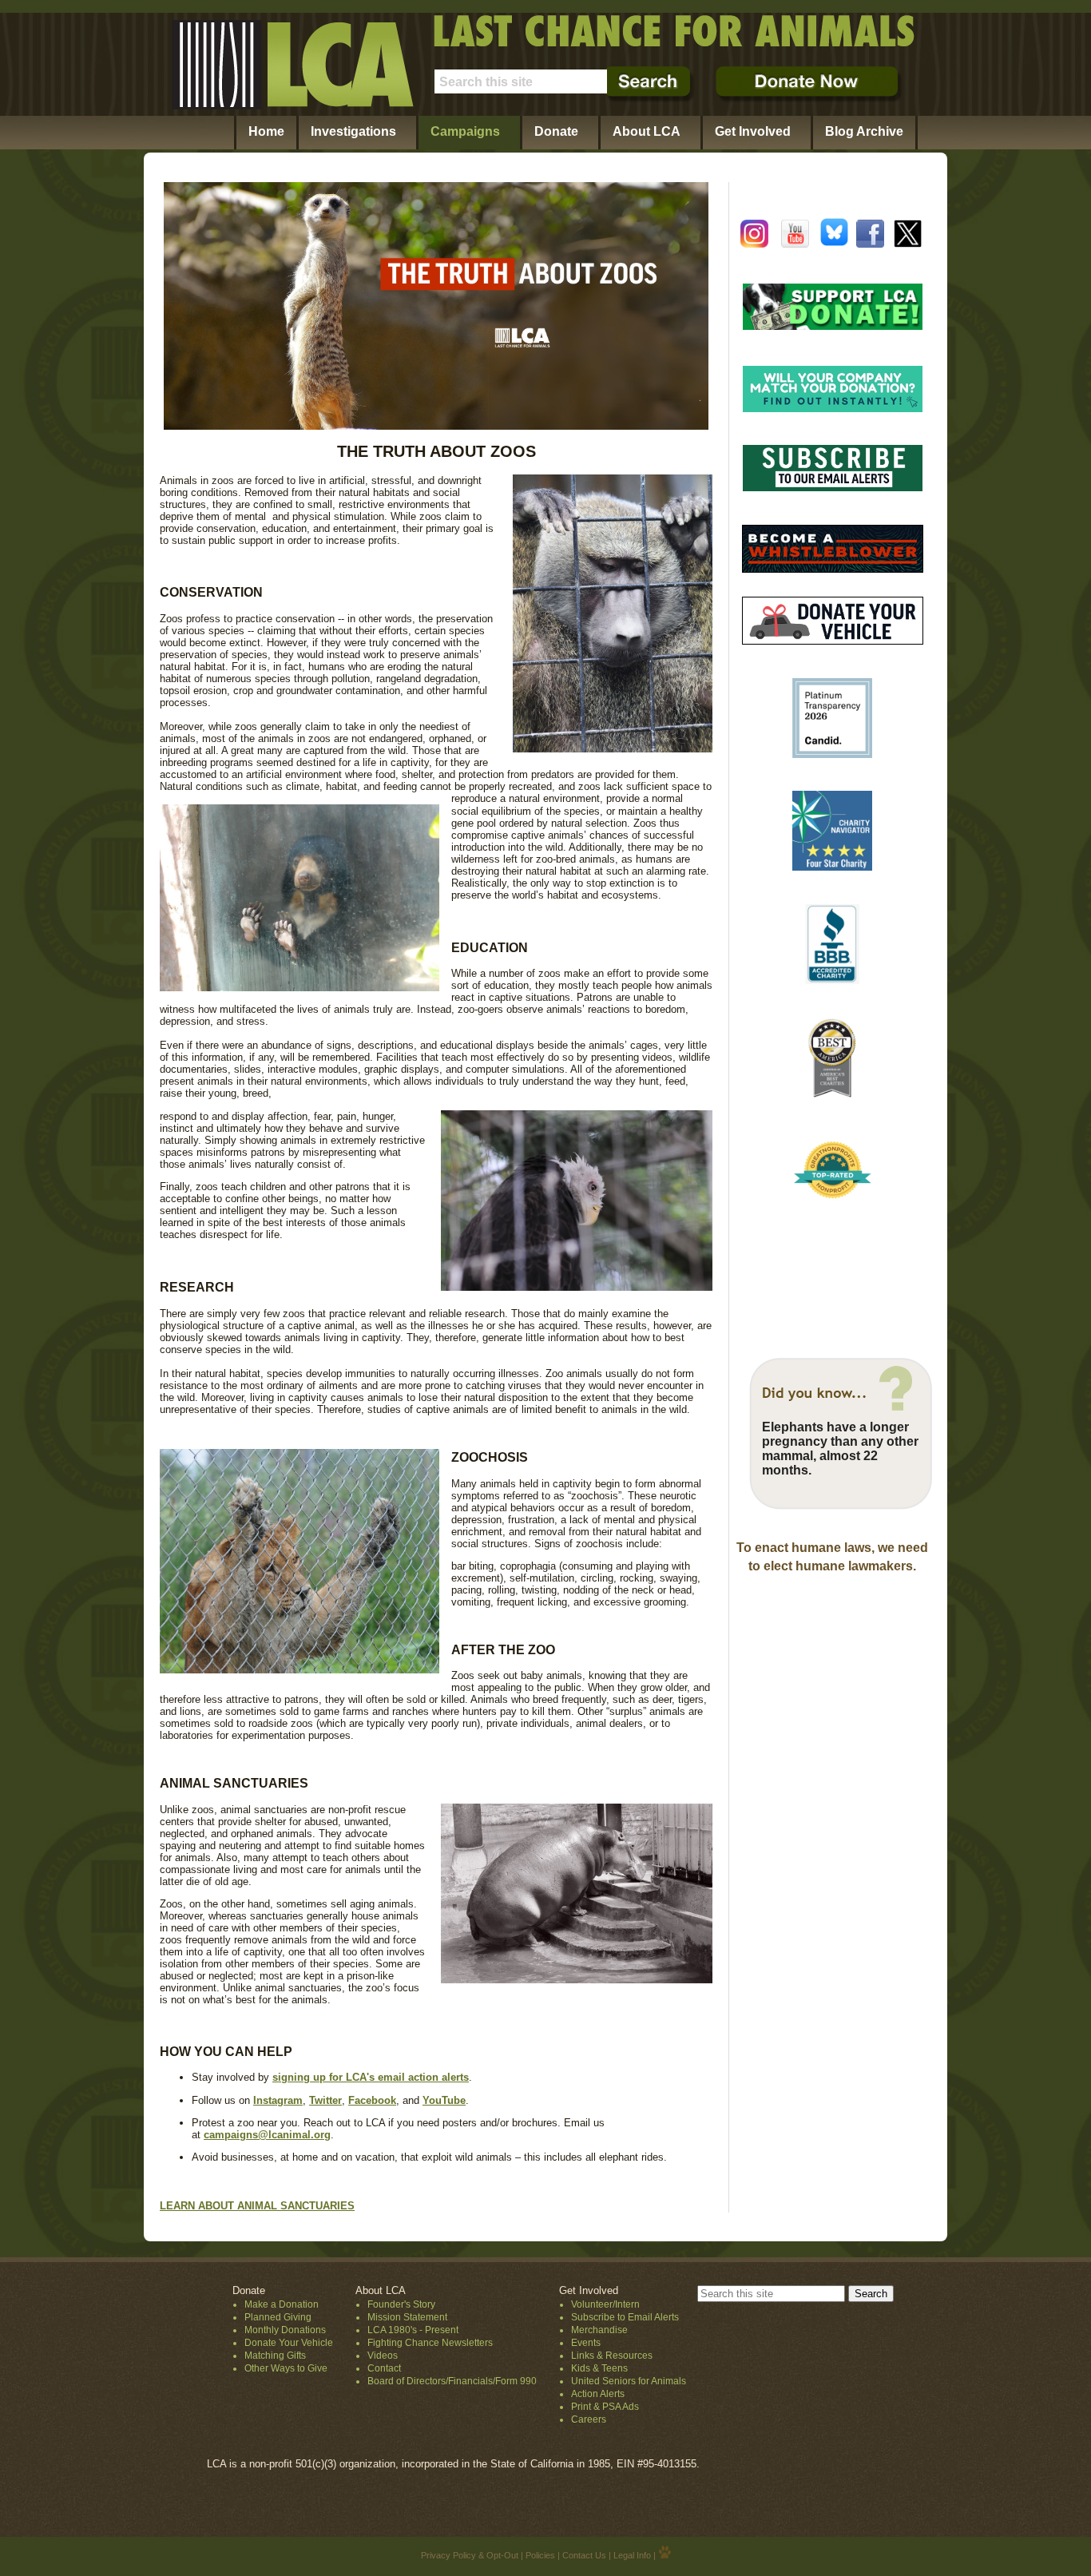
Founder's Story (401, 2304)
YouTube (444, 2100)
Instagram (278, 2100)
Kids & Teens (599, 2368)
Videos (383, 2356)
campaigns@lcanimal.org (267, 2135)
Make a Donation (282, 2304)
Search (871, 2294)
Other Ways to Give (286, 2368)
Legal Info (632, 2555)
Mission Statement (407, 2317)
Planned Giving (278, 2317)
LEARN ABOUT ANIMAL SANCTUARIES (257, 2206)
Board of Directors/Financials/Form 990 (452, 2381)
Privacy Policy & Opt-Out (470, 2555)
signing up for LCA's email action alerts (371, 2077)
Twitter (325, 2100)
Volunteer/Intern (605, 2304)
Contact (384, 2368)
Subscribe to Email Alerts (625, 2317)
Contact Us (584, 2555)
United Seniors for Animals (629, 2381)
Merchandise (599, 2330)
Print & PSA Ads (605, 2407)
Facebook (372, 2100)
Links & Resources (612, 2356)
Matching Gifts (275, 2356)
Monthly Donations (285, 2330)
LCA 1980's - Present (413, 2330)
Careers (589, 2419)
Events (586, 2343)
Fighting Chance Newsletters (430, 2343)
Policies (540, 2555)
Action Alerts (598, 2394)
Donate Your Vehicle (289, 2343)
